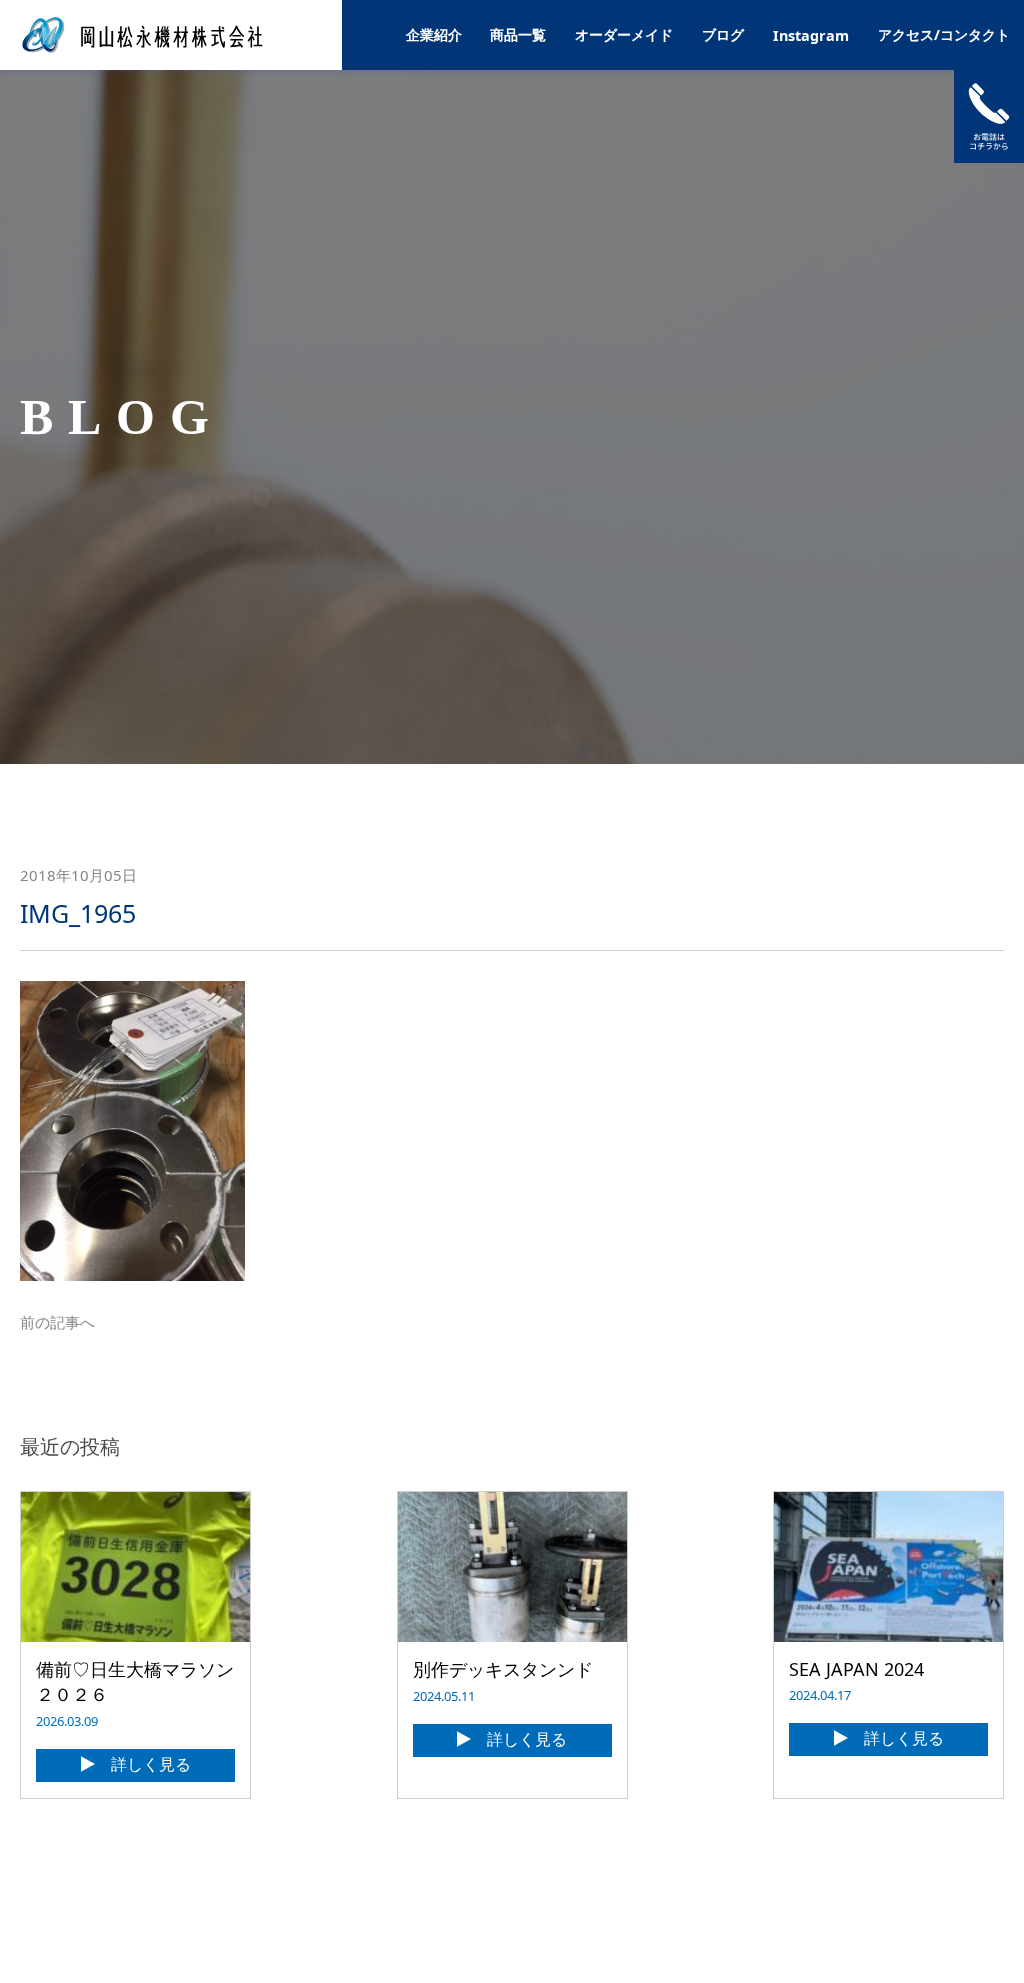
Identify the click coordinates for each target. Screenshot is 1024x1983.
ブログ (723, 34)
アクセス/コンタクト (944, 34)
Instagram (811, 35)
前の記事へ (57, 1322)
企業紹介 (434, 34)
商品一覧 (518, 34)
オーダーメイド (624, 34)
